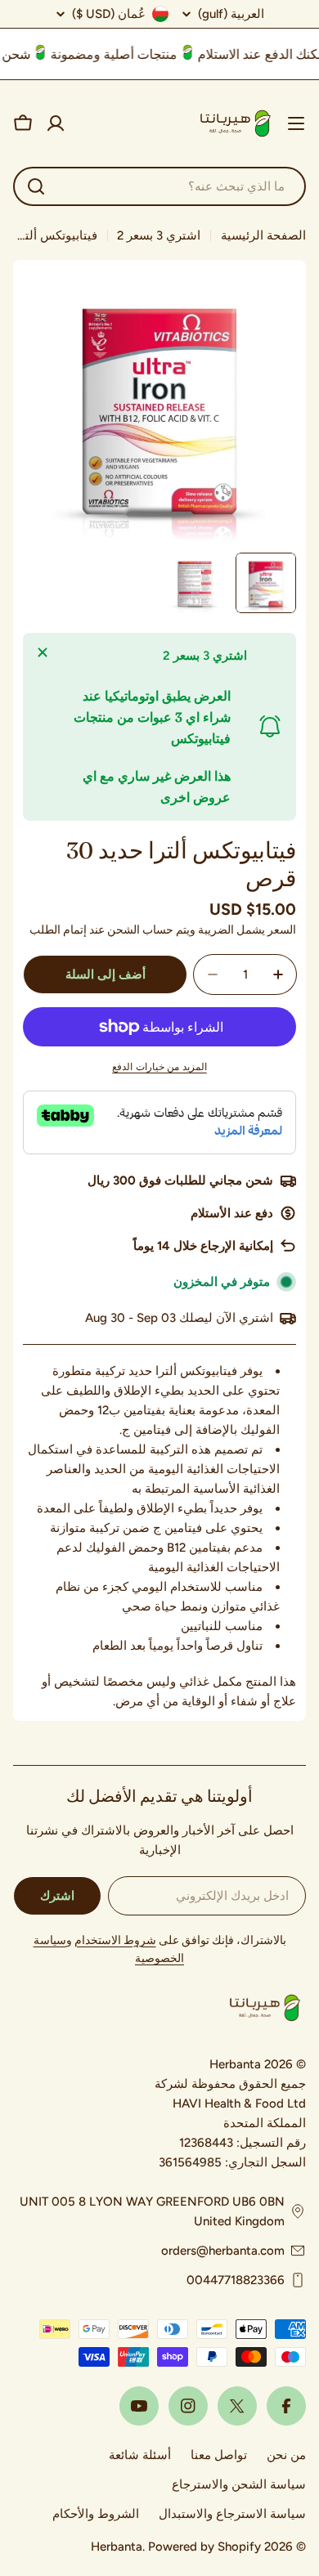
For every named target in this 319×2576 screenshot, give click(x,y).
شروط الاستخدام (115, 1940)
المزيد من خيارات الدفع (159, 1067)
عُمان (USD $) (109, 14)
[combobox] (159, 186)
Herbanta (117, 2547)
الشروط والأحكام (96, 2514)
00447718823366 (236, 2280)
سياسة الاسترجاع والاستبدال (232, 2514)
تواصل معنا (219, 2455)
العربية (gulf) (231, 14)
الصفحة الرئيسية (263, 235)
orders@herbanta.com (223, 2251)
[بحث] (36, 186)
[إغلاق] (43, 652)
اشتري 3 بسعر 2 (159, 235)
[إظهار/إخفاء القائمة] (296, 123)
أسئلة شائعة (140, 2455)
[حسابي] (56, 123)
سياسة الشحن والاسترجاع (239, 2484)
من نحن (286, 2455)
